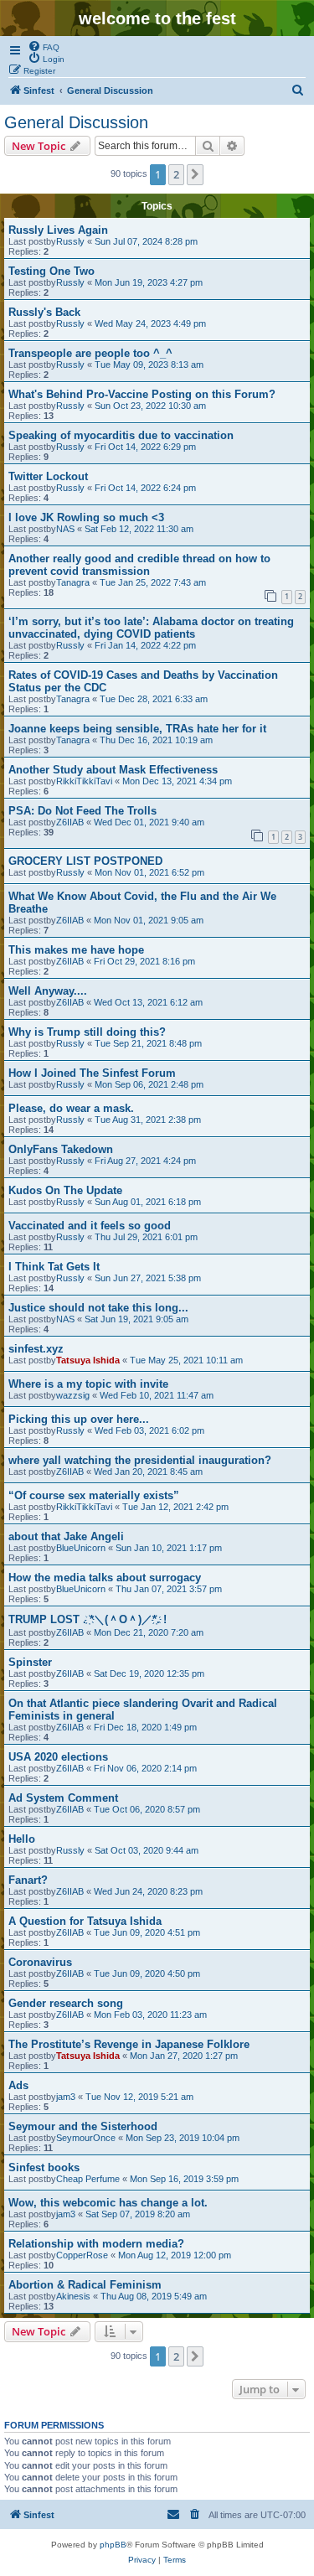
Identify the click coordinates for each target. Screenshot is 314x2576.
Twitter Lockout (48, 476)
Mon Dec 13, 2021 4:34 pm (177, 781)
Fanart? (28, 1880)
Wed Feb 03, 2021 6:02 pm (149, 1430)
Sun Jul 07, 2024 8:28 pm (146, 241)
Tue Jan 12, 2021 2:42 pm (175, 1507)
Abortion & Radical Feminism (85, 2285)
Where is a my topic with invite (88, 1384)
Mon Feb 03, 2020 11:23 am (150, 2015)
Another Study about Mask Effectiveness (113, 770)
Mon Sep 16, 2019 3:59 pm (184, 2179)
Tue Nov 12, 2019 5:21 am (139, 2097)
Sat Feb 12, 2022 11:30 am (139, 529)
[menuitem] (44, 46)
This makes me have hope (76, 950)
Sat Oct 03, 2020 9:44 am (147, 1850)
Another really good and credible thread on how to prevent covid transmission (139, 565)
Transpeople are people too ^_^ (90, 353)
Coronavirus (40, 1962)
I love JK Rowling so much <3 (86, 517)
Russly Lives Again (58, 230)
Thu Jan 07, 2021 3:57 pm (169, 1589)
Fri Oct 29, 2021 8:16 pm (144, 961)
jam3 (66, 2097)
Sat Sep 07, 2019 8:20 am (138, 2214)
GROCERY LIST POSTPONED (85, 861)
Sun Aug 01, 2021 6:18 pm (148, 1202)
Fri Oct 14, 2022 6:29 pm (145, 447)
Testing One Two (51, 271)
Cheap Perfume (88, 2179)
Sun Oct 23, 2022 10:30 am (150, 406)
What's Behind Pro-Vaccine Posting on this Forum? (142, 394)
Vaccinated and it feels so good (90, 1226)
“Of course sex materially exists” (94, 1495)
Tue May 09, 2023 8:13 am (149, 365)
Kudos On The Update (65, 1190)
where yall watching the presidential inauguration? (140, 1460)
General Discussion (76, 122)
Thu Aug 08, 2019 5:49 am (154, 2296)
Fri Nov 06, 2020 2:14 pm (145, 1768)
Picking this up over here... (79, 1419)
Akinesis (73, 2296)
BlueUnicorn (81, 1548)
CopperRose (82, 2255)
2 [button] (176, 174)
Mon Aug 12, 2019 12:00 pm (175, 2255)
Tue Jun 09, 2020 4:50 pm (147, 1973)
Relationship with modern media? (96, 2244)
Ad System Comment (63, 1798)
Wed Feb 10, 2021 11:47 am (157, 1395)
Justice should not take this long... (98, 1308)
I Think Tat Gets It (54, 1267)
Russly (70, 241)
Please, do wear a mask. (71, 1108)
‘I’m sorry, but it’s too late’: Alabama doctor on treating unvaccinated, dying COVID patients (151, 628)
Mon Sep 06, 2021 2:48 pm (149, 1084)
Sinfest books (44, 2167)
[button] (195, 174)
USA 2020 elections (58, 1757)
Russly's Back (44, 312)
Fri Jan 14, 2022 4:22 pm (145, 645)
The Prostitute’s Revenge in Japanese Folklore (129, 2044)
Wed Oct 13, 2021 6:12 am (148, 1002)
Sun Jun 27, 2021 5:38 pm (148, 1278)
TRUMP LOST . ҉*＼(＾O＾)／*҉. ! (88, 1619)
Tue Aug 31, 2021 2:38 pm (148, 1120)
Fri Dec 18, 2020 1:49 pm (145, 1727)
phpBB (113, 2545)
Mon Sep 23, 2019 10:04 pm (183, 2138)
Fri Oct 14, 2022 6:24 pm (145, 488)
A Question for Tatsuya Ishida (85, 1921)
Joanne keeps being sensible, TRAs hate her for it (137, 729)
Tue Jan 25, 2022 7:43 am (153, 582)
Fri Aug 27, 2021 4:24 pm (145, 1161)
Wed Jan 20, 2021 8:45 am (148, 1472)
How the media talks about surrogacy (105, 1578)
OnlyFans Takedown (61, 1149)
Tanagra (73, 582)
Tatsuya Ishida (88, 1360)
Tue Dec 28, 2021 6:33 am (154, 699)
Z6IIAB (70, 822)
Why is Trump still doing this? (87, 1032)
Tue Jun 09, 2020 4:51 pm (147, 1932)
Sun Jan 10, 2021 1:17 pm (169, 1548)
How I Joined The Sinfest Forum (92, 1073)
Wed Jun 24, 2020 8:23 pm (148, 1891)
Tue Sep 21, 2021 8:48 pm (148, 1043)
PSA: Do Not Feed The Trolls (82, 811)
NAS (65, 529)
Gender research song (66, 2003)
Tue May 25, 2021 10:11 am (186, 1360)
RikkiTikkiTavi (84, 781)
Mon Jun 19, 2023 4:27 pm (149, 282)
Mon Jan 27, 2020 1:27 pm (184, 2056)
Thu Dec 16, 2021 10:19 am (156, 740)
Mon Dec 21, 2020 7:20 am (149, 1632)
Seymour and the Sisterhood (83, 2126)
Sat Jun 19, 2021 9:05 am (136, 1319)
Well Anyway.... (48, 991)
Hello (22, 1839)
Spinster (30, 1662)
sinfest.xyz (36, 1349)
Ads (18, 2085)
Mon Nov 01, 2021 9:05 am (149, 920)
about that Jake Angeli (66, 1536)
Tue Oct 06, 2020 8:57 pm (147, 1809)
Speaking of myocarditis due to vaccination (121, 435)
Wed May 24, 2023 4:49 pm (150, 323)
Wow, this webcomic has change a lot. (108, 2203)
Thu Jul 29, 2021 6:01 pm (146, 1237)
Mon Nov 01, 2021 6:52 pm (149, 872)
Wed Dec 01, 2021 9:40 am (149, 822)
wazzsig (73, 1395)
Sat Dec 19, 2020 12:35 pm (149, 1673)
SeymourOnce (86, 2138)
